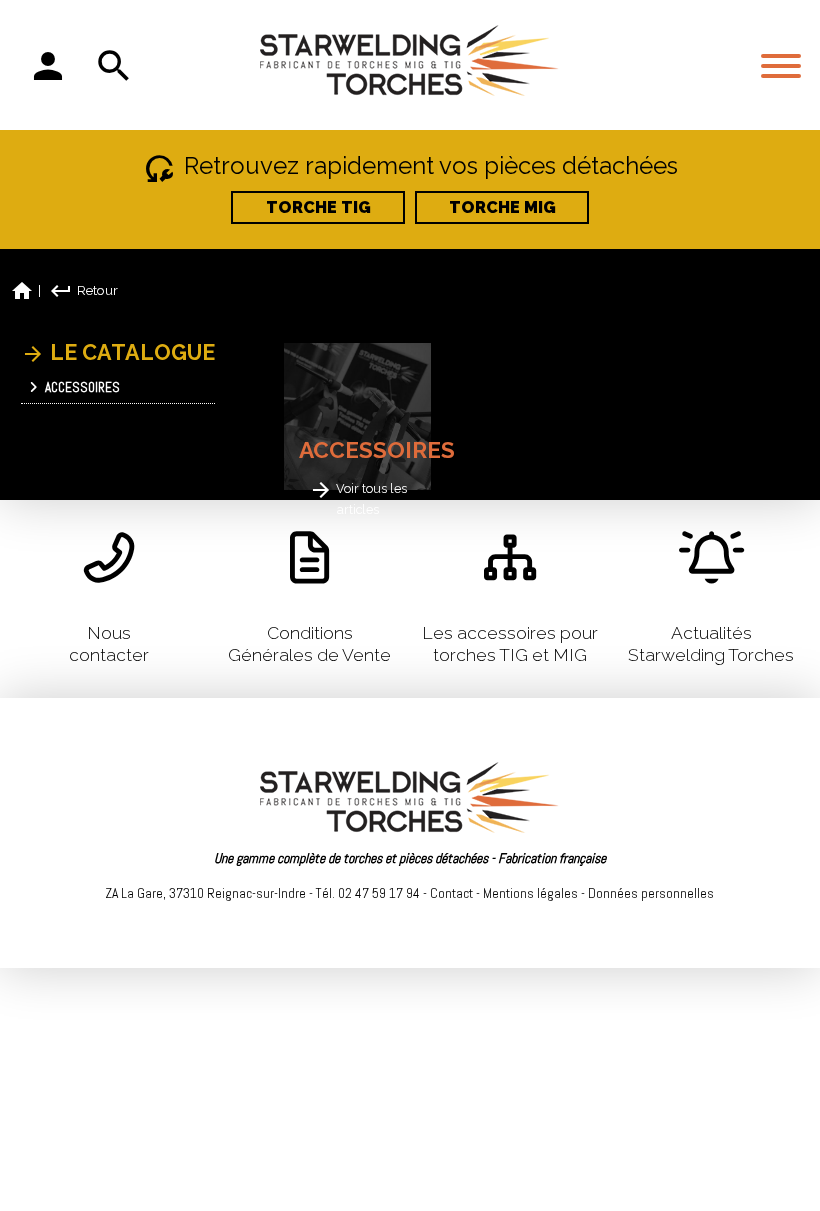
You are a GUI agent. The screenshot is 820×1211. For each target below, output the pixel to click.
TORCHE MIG (502, 207)
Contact (451, 893)
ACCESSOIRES (81, 387)
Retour (83, 290)
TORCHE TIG (318, 207)
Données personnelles (651, 893)
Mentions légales (530, 893)
